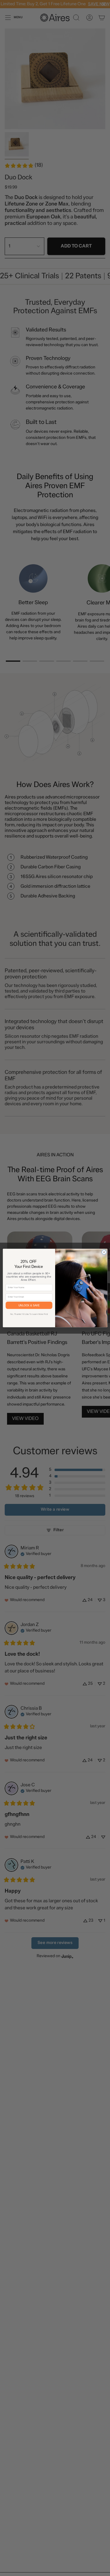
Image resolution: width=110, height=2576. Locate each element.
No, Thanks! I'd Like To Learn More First (29, 1314)
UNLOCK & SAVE (29, 1305)
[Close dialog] (104, 1252)
